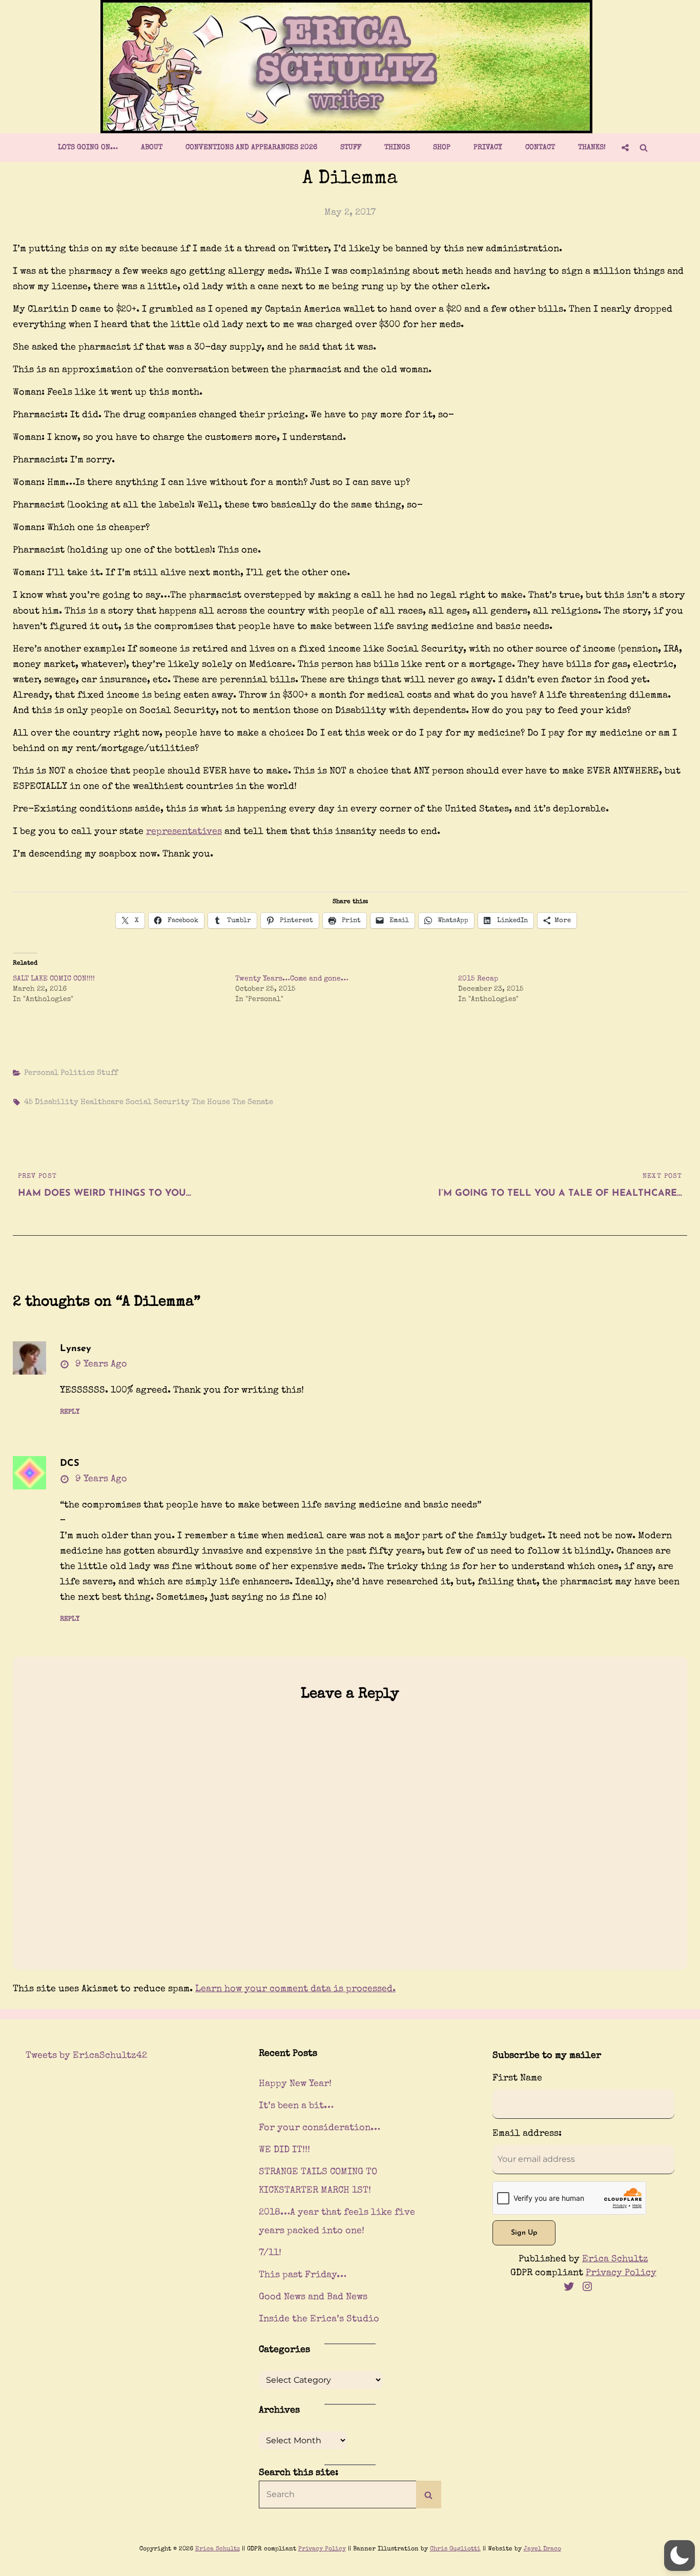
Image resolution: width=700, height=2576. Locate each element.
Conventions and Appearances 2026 (251, 148)
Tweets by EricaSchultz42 (86, 2056)
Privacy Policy (621, 2273)
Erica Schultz (615, 2259)
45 (28, 1102)
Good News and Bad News (313, 2297)
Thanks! (592, 148)
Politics (78, 1073)
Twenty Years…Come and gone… (292, 979)
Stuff (351, 148)
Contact (540, 148)
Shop (442, 148)
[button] (680, 2555)
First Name (517, 2078)
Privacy (488, 148)
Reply (70, 1412)
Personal (41, 1073)
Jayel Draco (542, 2549)
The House (211, 1102)
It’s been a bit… (296, 2106)
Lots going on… (88, 148)
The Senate (253, 1102)
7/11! (270, 2253)
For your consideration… (320, 2128)
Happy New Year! (295, 2084)
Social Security (158, 1102)
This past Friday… (303, 2275)
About (152, 148)
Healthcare (102, 1102)
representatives (184, 832)
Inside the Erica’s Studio (319, 2319)
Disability (57, 1102)
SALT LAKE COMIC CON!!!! (54, 979)
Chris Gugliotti (455, 2549)
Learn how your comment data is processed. (295, 1989)
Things (397, 148)
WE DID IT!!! (284, 2150)
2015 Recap (478, 979)
